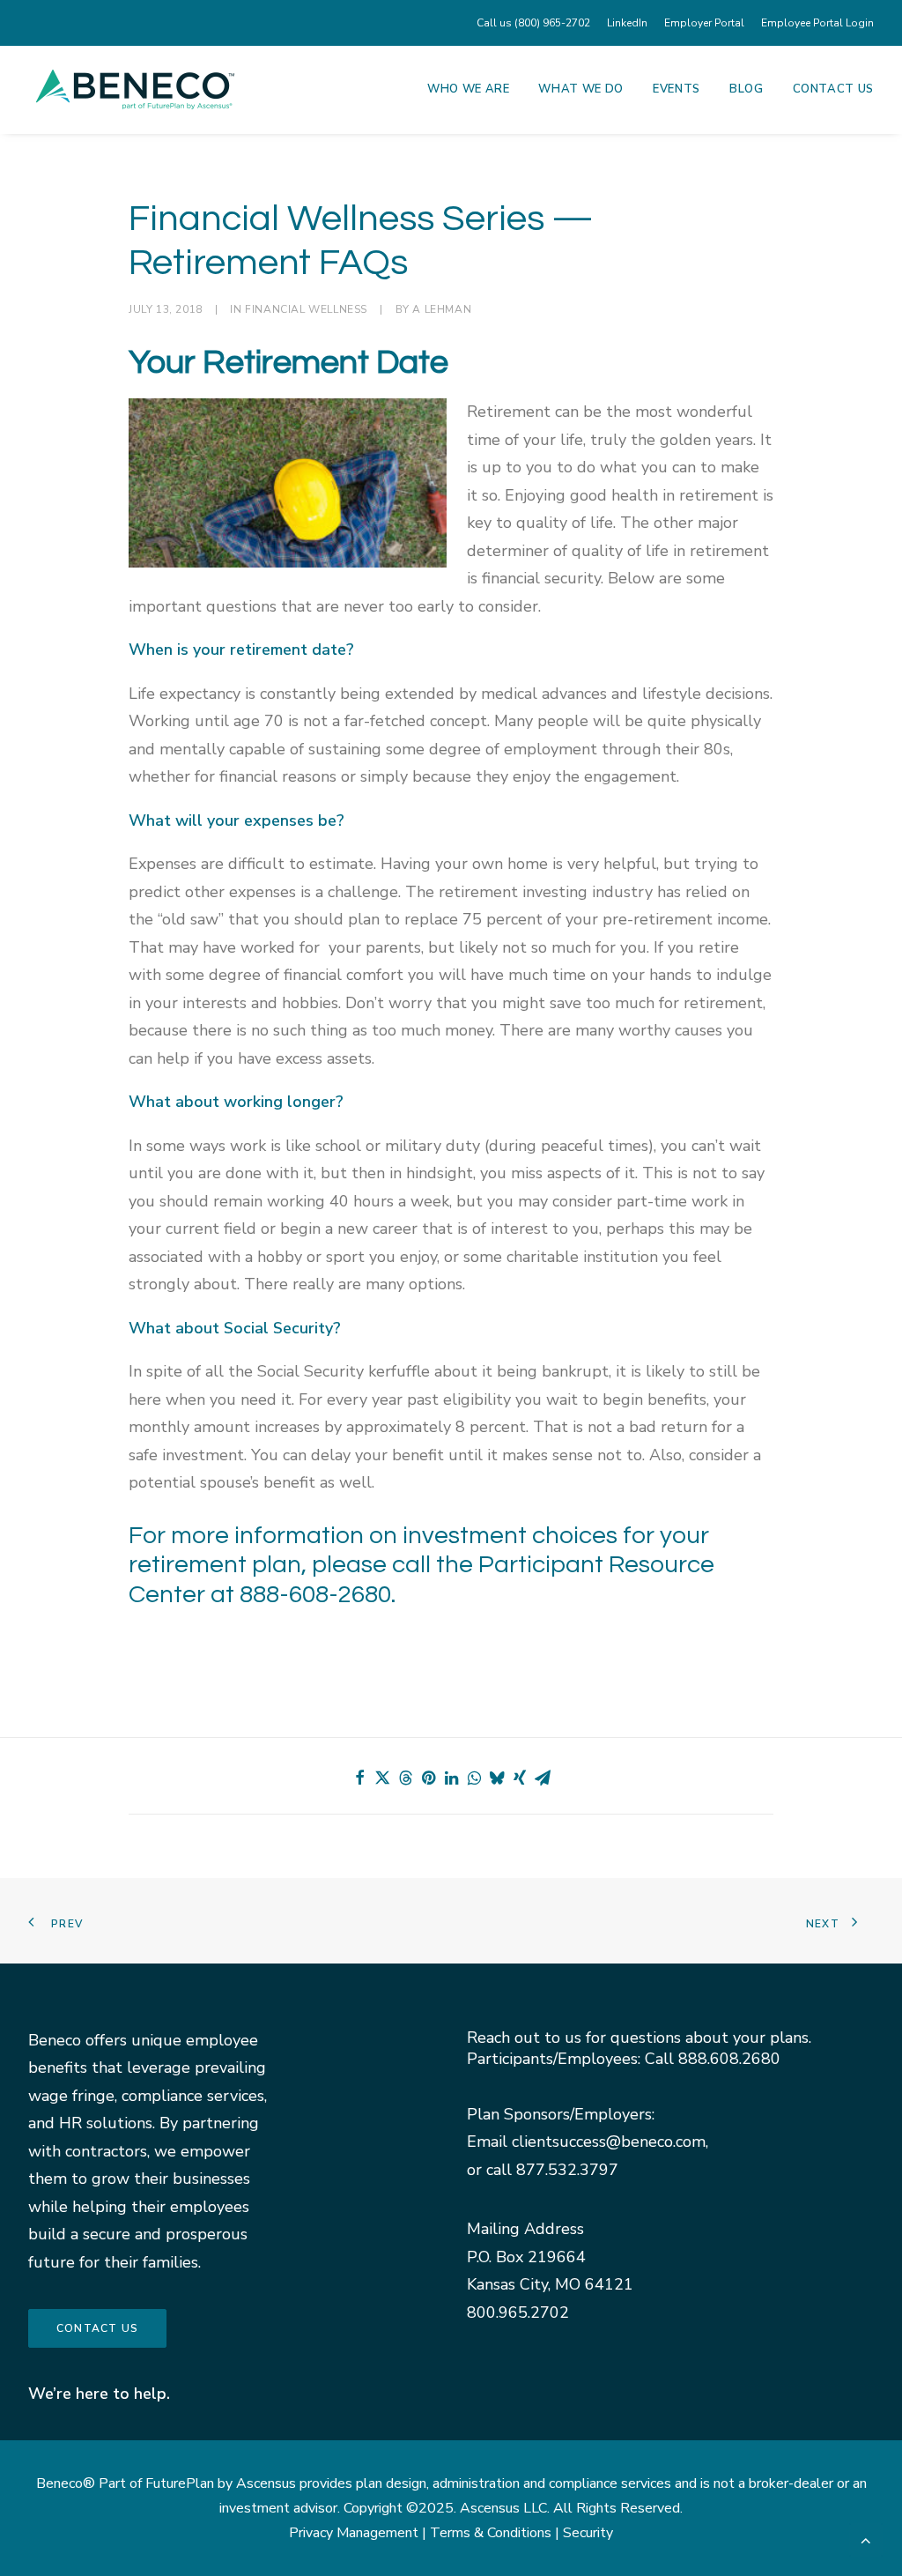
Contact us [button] (97, 2328)
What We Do (581, 89)
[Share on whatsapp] (474, 1778)
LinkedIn (627, 23)
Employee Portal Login (817, 23)
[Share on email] (543, 1778)
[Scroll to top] (866, 2538)
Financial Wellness (306, 309)
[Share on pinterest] (428, 1778)
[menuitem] (536, 23)
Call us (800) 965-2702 (533, 23)
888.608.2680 (729, 2059)
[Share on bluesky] (497, 1778)
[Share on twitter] (382, 1778)
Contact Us (834, 89)
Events (676, 89)
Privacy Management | (359, 2533)
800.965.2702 (518, 2312)
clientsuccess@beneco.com (609, 2142)
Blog (747, 89)
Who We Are (469, 89)
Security (588, 2533)
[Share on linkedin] (451, 1778)
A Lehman (442, 309)
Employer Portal (704, 23)
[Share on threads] (405, 1778)
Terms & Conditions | (496, 2533)
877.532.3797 (567, 2170)
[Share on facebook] (359, 1778)
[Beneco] (135, 89)
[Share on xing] (520, 1778)
